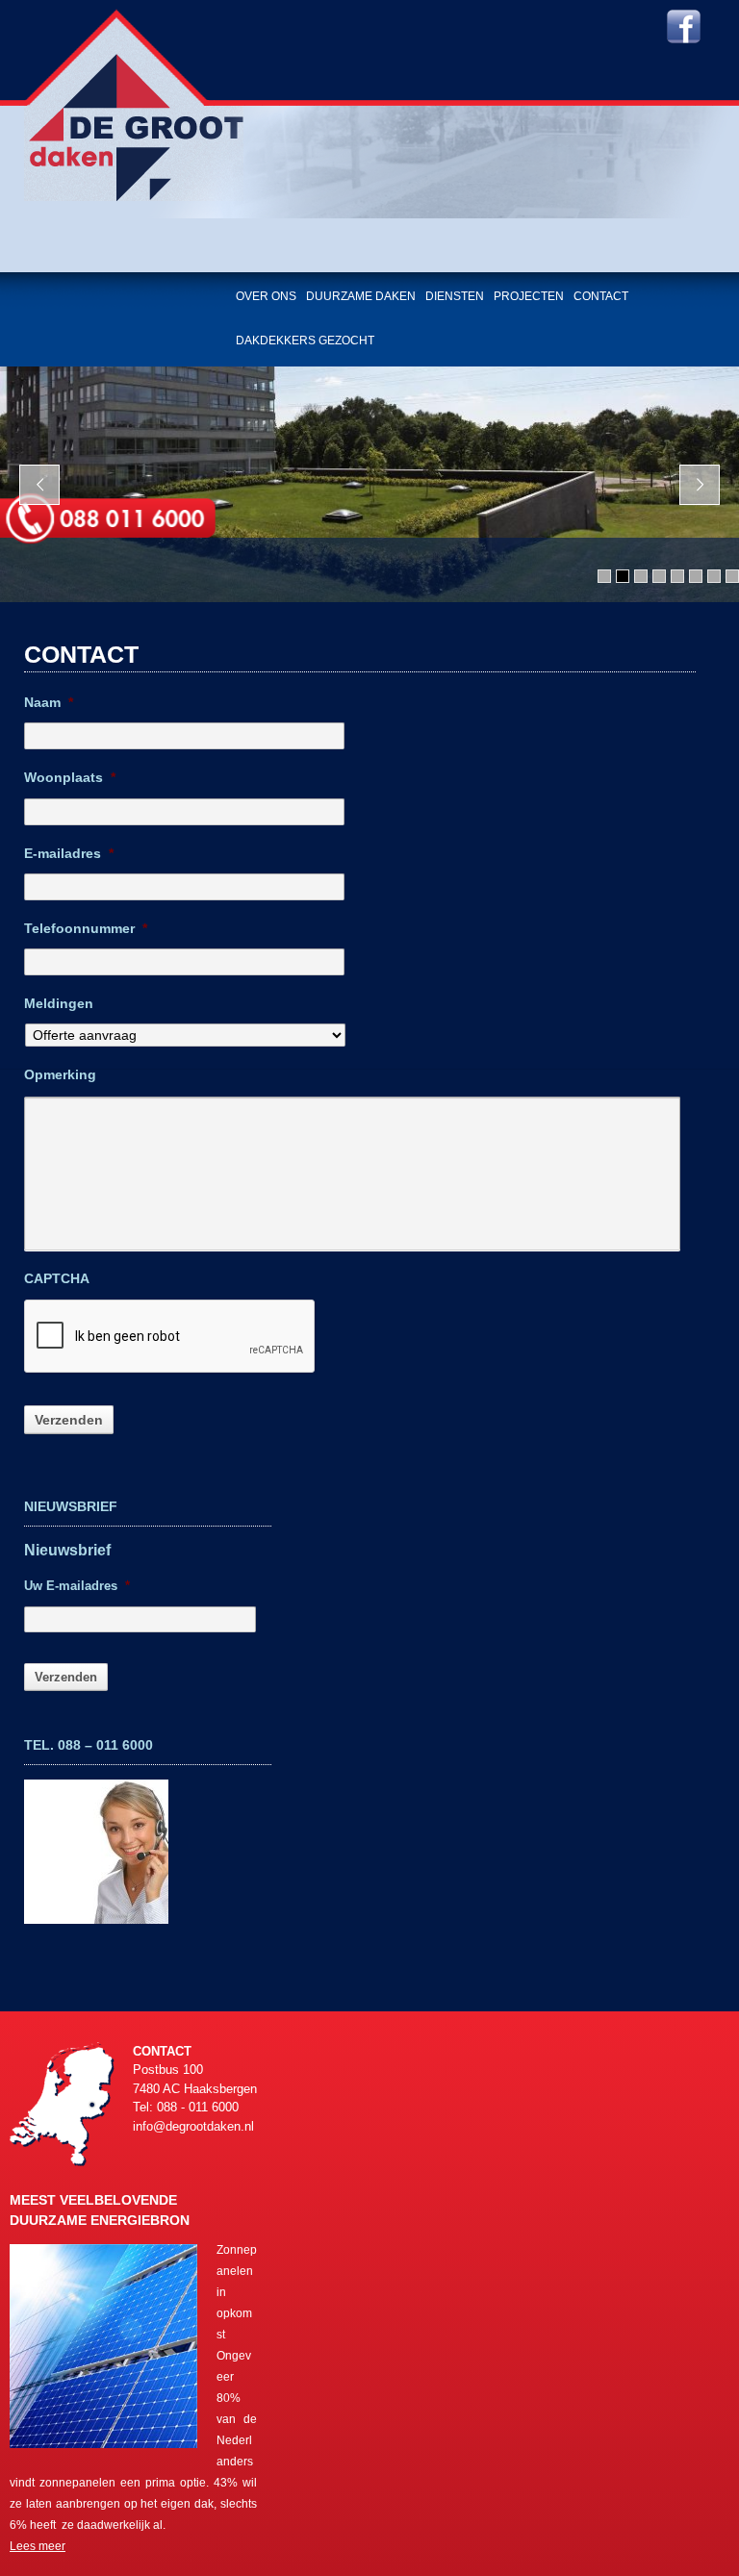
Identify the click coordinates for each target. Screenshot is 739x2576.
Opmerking (60, 1074)
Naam (49, 702)
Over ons (266, 296)
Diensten (455, 296)
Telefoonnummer (86, 928)
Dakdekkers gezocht (305, 341)
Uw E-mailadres (77, 1586)
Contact (601, 296)
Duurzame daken (361, 296)
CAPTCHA (57, 1278)
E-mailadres (69, 853)
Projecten (529, 296)
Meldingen (59, 1003)
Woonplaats (70, 777)
